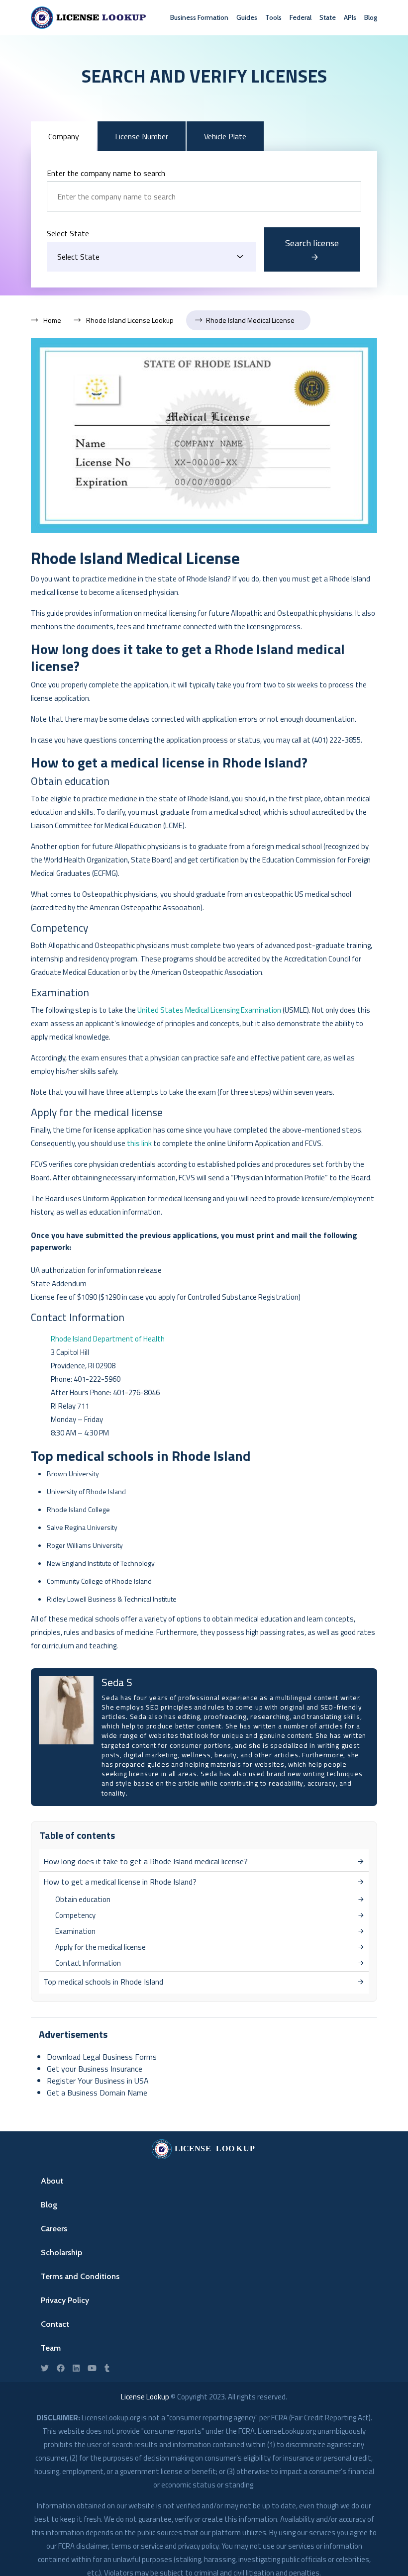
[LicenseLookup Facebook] (61, 2368)
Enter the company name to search (106, 173)
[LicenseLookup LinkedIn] (76, 2368)
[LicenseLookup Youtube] (92, 2368)
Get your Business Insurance (95, 2069)
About (52, 2181)
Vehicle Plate (225, 136)
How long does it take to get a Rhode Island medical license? (146, 1861)
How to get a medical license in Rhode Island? (120, 1882)
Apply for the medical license (101, 1947)
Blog (371, 17)
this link (139, 1143)
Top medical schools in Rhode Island (103, 1982)
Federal (301, 17)
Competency (75, 1915)
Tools (273, 17)
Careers (54, 2229)
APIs (350, 17)
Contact (55, 2324)
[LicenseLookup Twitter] (45, 2368)
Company (64, 136)
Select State (68, 233)
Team (51, 2348)
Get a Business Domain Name (97, 2093)
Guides (247, 17)
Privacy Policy (65, 2300)
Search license (312, 243)
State (328, 17)
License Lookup (145, 2397)
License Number (142, 136)
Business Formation (199, 17)
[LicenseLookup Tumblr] (107, 2368)
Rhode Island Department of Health (108, 1339)
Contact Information (88, 1963)
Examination (75, 1931)
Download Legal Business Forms (102, 2057)
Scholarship (61, 2252)
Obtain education (83, 1899)
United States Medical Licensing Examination (209, 1010)
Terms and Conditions (80, 2276)
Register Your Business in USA (98, 2081)
